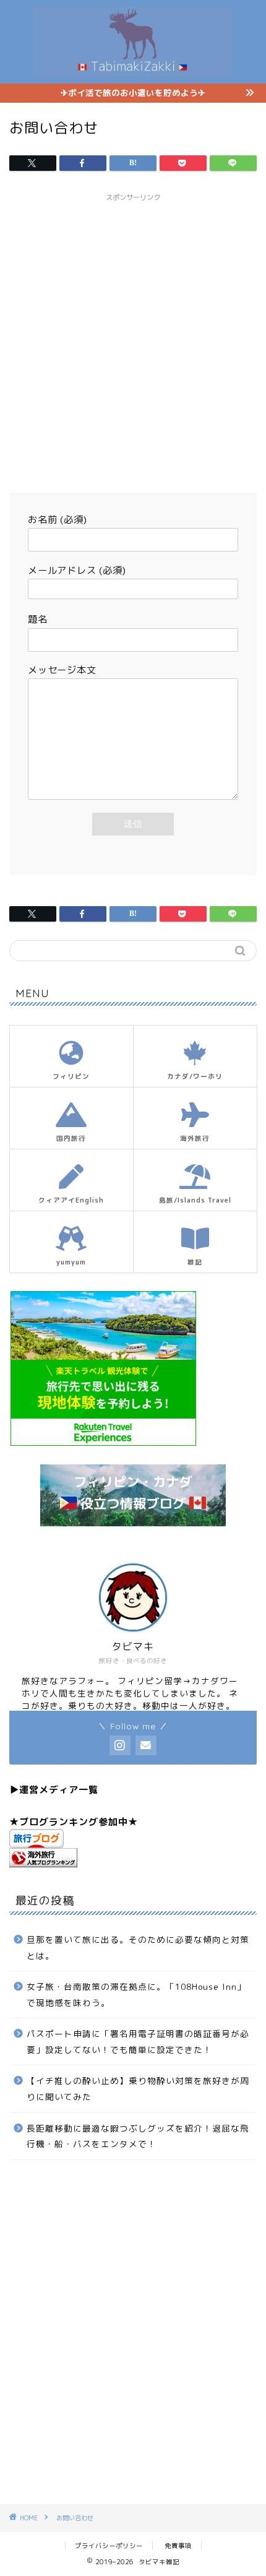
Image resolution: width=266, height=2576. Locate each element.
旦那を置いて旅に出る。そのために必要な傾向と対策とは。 (138, 1947)
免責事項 (178, 2546)
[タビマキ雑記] (133, 71)
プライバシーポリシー (109, 2546)
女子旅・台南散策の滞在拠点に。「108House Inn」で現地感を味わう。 (136, 1995)
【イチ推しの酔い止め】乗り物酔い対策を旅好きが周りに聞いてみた (138, 2089)
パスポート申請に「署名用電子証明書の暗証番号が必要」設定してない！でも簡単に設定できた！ (138, 2042)
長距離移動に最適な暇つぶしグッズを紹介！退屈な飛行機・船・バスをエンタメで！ (138, 2136)
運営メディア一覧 (59, 1790)
